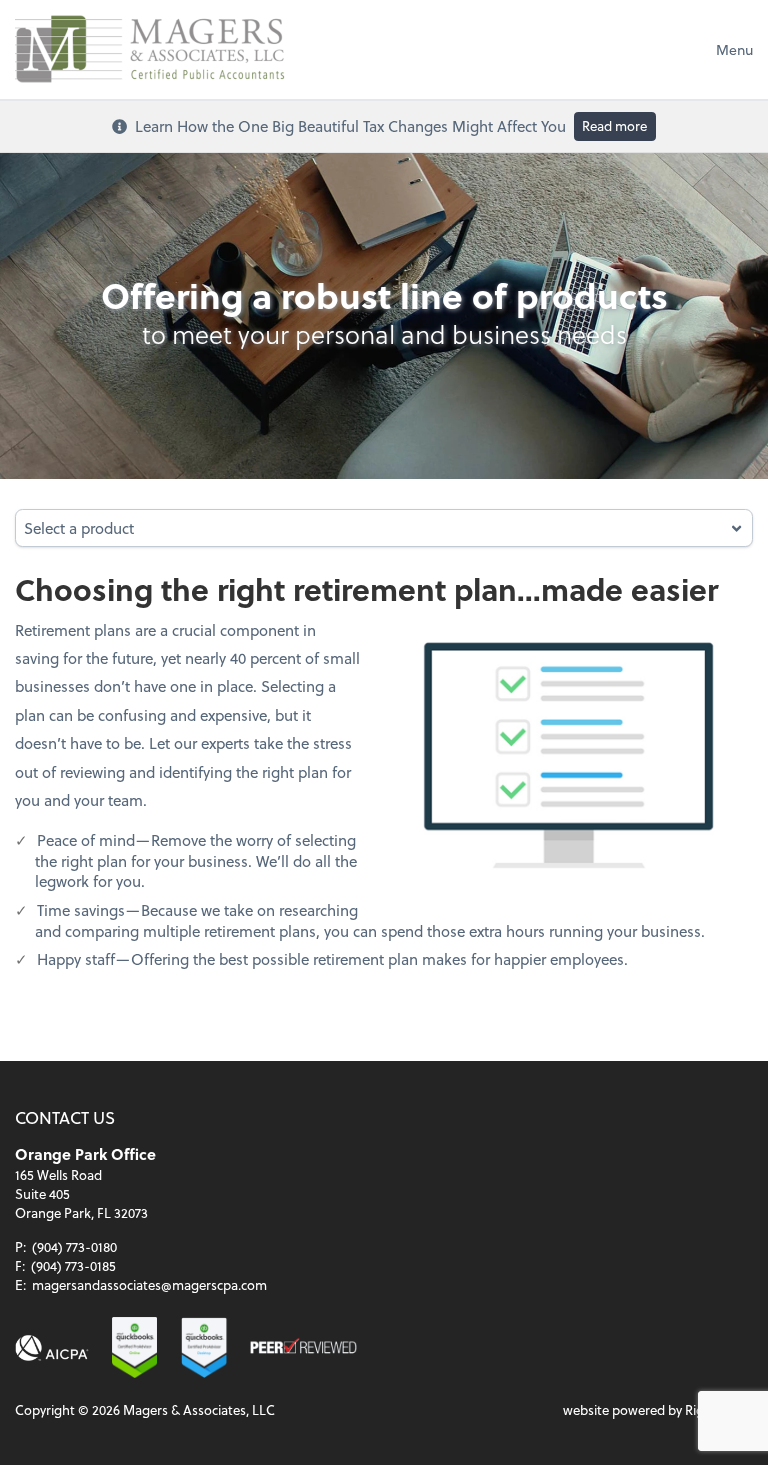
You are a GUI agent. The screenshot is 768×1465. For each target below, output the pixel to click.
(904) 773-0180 (74, 1246)
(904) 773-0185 (73, 1265)
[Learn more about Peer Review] (303, 1348)
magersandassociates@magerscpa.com (149, 1284)
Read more (614, 125)
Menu (734, 49)
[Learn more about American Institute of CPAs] (52, 1348)
